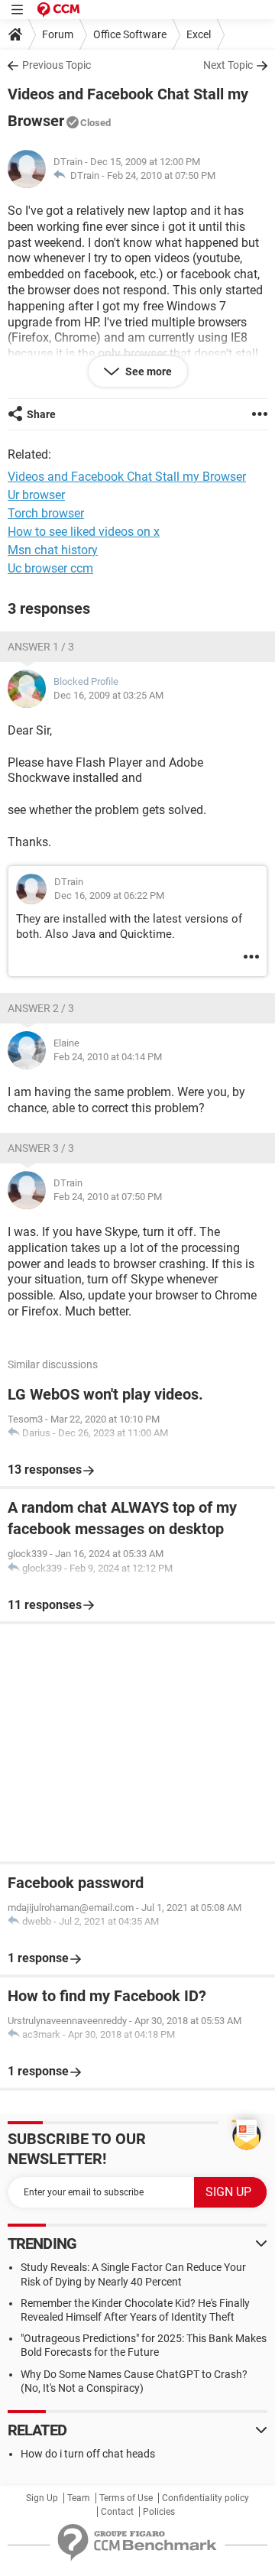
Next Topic (228, 65)
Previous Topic (57, 65)
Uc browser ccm (50, 568)
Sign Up (42, 2498)
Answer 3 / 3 (41, 1148)
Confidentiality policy (205, 2498)
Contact (117, 2512)
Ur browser (36, 495)
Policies (159, 2512)
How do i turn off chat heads (88, 2454)
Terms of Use (126, 2498)
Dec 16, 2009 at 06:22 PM (109, 895)
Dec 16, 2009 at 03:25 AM (108, 695)
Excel (199, 34)
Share (41, 414)
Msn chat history (53, 550)
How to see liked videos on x (84, 532)
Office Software (130, 34)
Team (79, 2498)
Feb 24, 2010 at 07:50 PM (161, 175)
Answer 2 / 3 (41, 1008)
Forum (58, 34)
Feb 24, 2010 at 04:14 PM (108, 1057)
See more (147, 371)
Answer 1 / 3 (41, 647)
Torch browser (46, 513)
